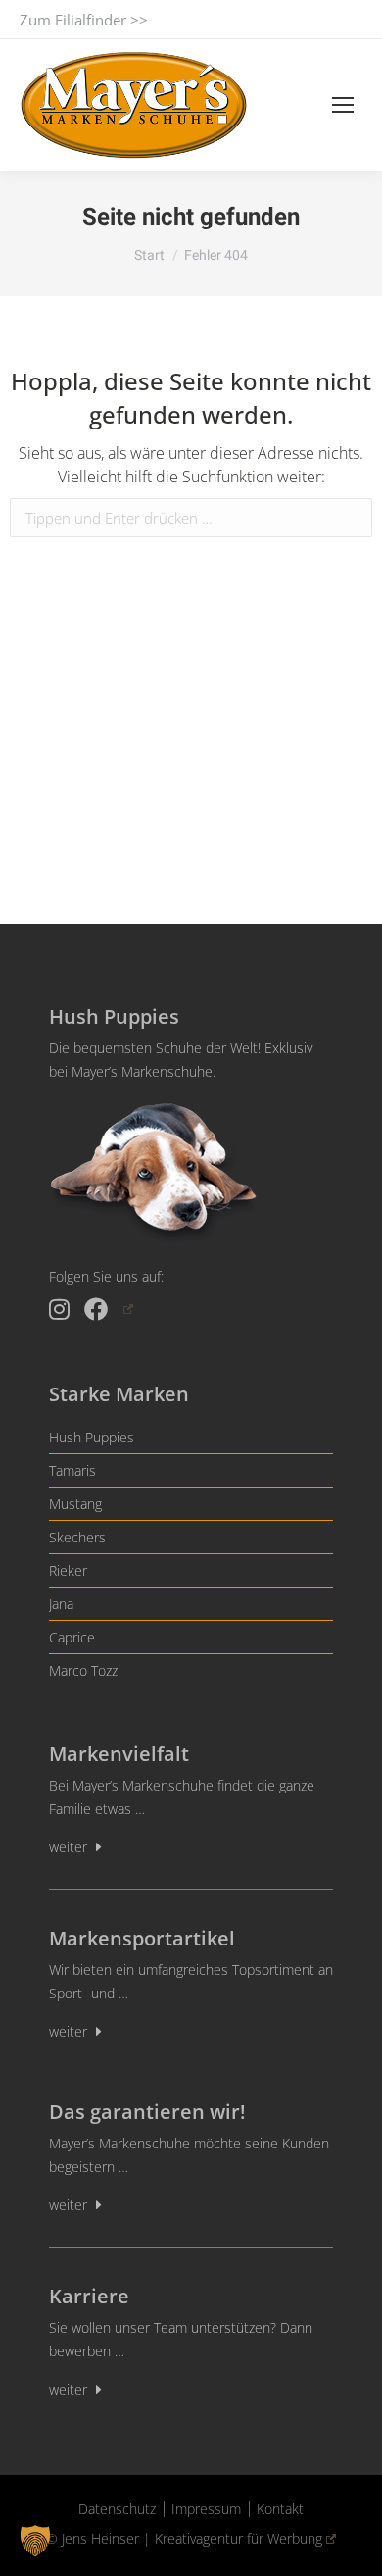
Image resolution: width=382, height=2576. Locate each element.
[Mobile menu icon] (343, 105)
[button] (35, 2541)
